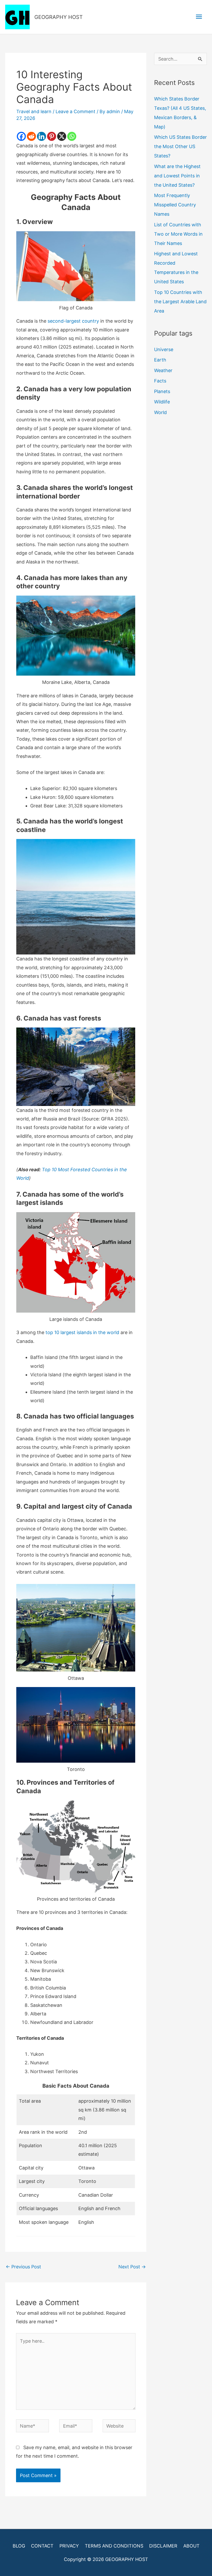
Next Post (132, 2267)
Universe (164, 349)
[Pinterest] (52, 136)
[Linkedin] (41, 136)
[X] (62, 136)
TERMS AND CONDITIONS (114, 2546)
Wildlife (162, 402)
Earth (160, 360)
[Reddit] (31, 136)
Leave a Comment (75, 111)
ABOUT (191, 2546)
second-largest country (73, 321)
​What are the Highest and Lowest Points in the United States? (177, 176)
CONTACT (42, 2546)
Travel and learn (34, 111)
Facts (160, 381)
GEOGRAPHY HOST (59, 17)
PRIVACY (69, 2546)
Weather (163, 370)
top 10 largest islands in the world (82, 1332)
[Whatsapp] (72, 136)
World (160, 412)
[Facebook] (21, 136)
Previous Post (23, 2267)
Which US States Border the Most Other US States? (180, 146)
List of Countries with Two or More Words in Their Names (178, 234)
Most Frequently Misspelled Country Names (175, 205)
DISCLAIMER (163, 2546)
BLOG (19, 2546)
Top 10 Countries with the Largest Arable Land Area (180, 302)
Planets (162, 391)
